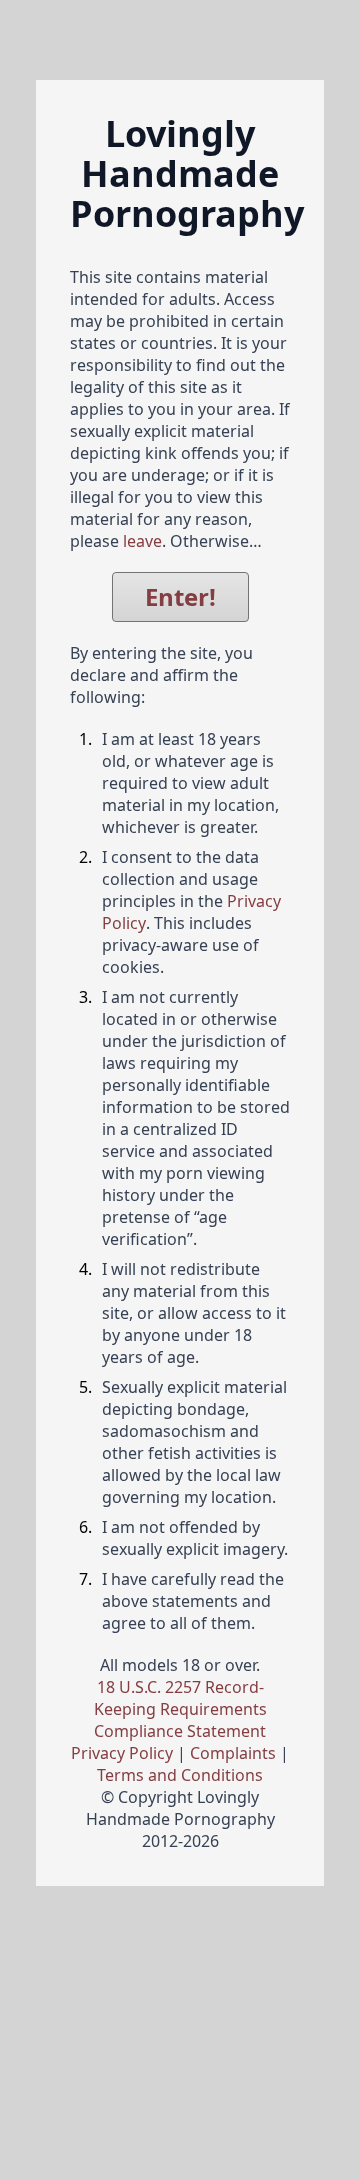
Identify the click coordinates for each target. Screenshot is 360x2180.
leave (142, 541)
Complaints (233, 1753)
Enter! (180, 596)
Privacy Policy (122, 1753)
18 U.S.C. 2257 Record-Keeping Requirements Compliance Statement (180, 1709)
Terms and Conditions (180, 1775)
